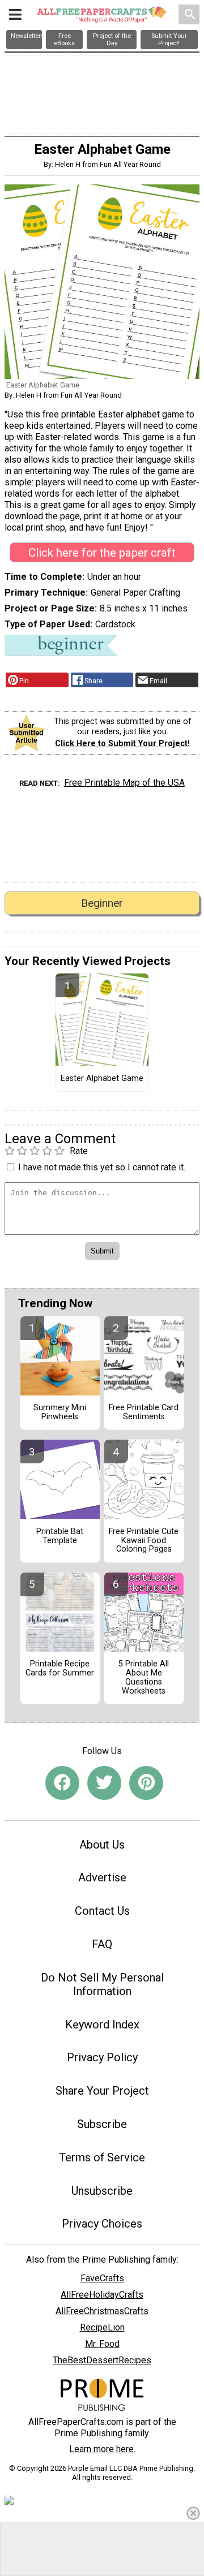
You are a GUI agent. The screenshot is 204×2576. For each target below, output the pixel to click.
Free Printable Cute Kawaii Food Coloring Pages (144, 1541)
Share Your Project (102, 2091)
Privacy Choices (102, 2224)
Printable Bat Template (60, 1536)
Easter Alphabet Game (102, 1079)
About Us (102, 1845)
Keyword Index (102, 2024)
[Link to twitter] (104, 1783)
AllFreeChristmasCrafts (102, 2311)
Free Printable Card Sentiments (144, 1412)
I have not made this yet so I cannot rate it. (102, 1167)
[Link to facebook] (62, 1783)
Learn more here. (102, 2449)
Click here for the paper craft (102, 553)
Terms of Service (102, 2157)
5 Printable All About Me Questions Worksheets (144, 1677)
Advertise (102, 1877)
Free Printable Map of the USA (124, 783)
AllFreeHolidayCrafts (102, 2295)
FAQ (102, 1944)
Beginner (102, 903)
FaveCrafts (102, 2278)
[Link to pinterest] (146, 1783)
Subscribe (102, 2124)
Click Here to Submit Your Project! (122, 744)
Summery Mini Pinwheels (60, 1412)
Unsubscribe (102, 2191)
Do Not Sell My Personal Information (102, 1984)
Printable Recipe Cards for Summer (60, 1669)
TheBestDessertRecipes (102, 2360)
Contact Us (102, 1911)
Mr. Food (102, 2344)
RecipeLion (102, 2327)
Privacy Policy (102, 2057)
